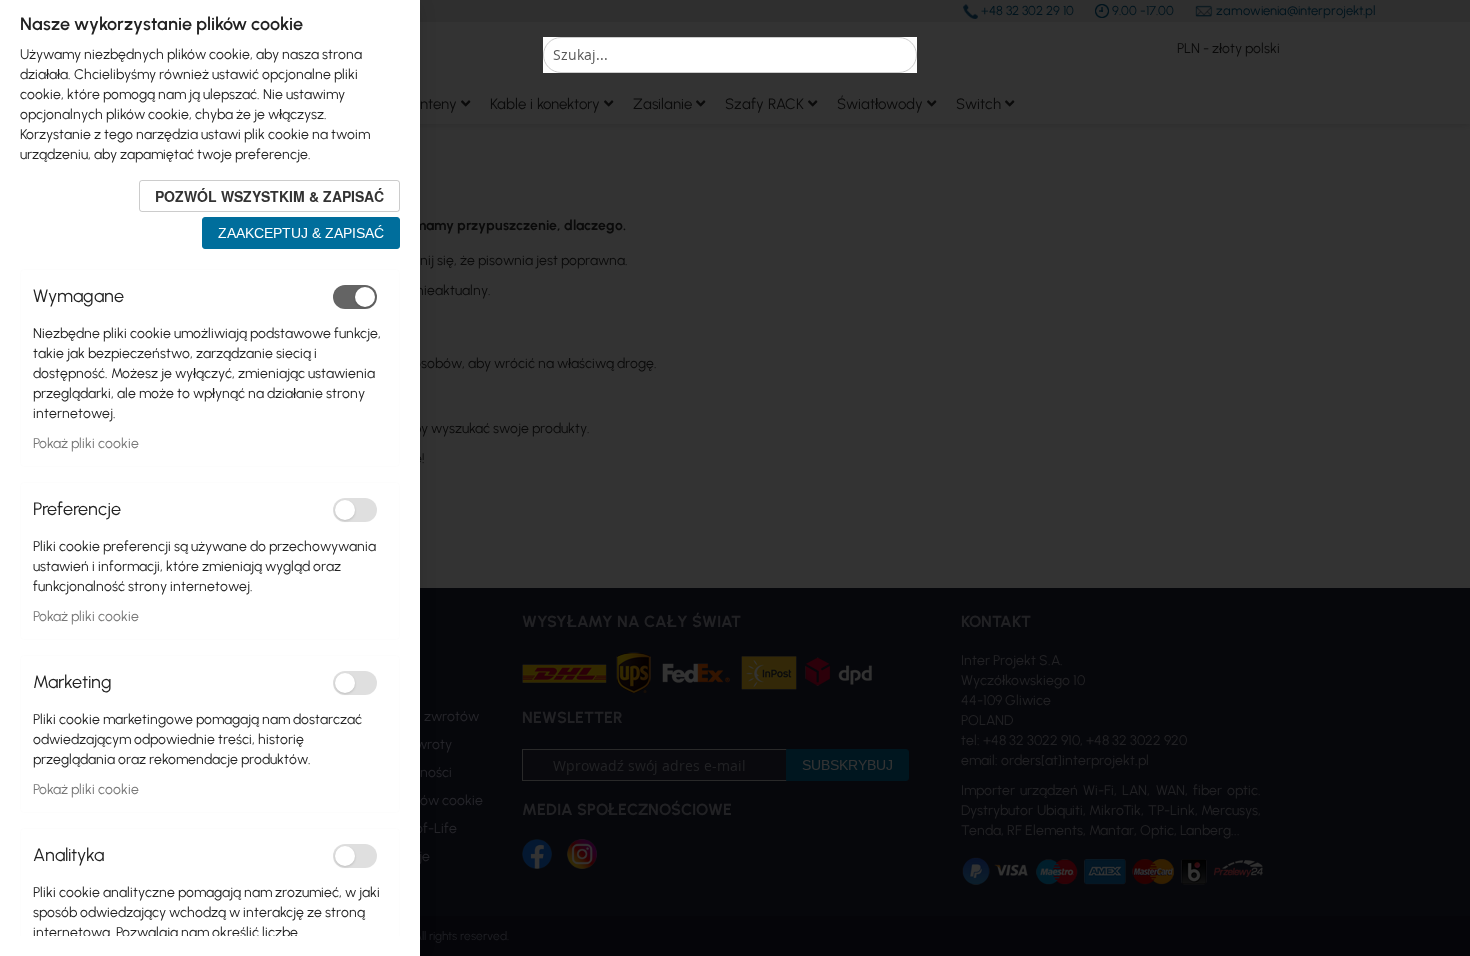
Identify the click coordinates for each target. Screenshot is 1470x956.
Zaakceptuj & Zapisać (301, 233)
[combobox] (730, 55)
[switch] (355, 297)
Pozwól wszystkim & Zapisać (269, 196)
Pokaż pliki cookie (86, 443)
